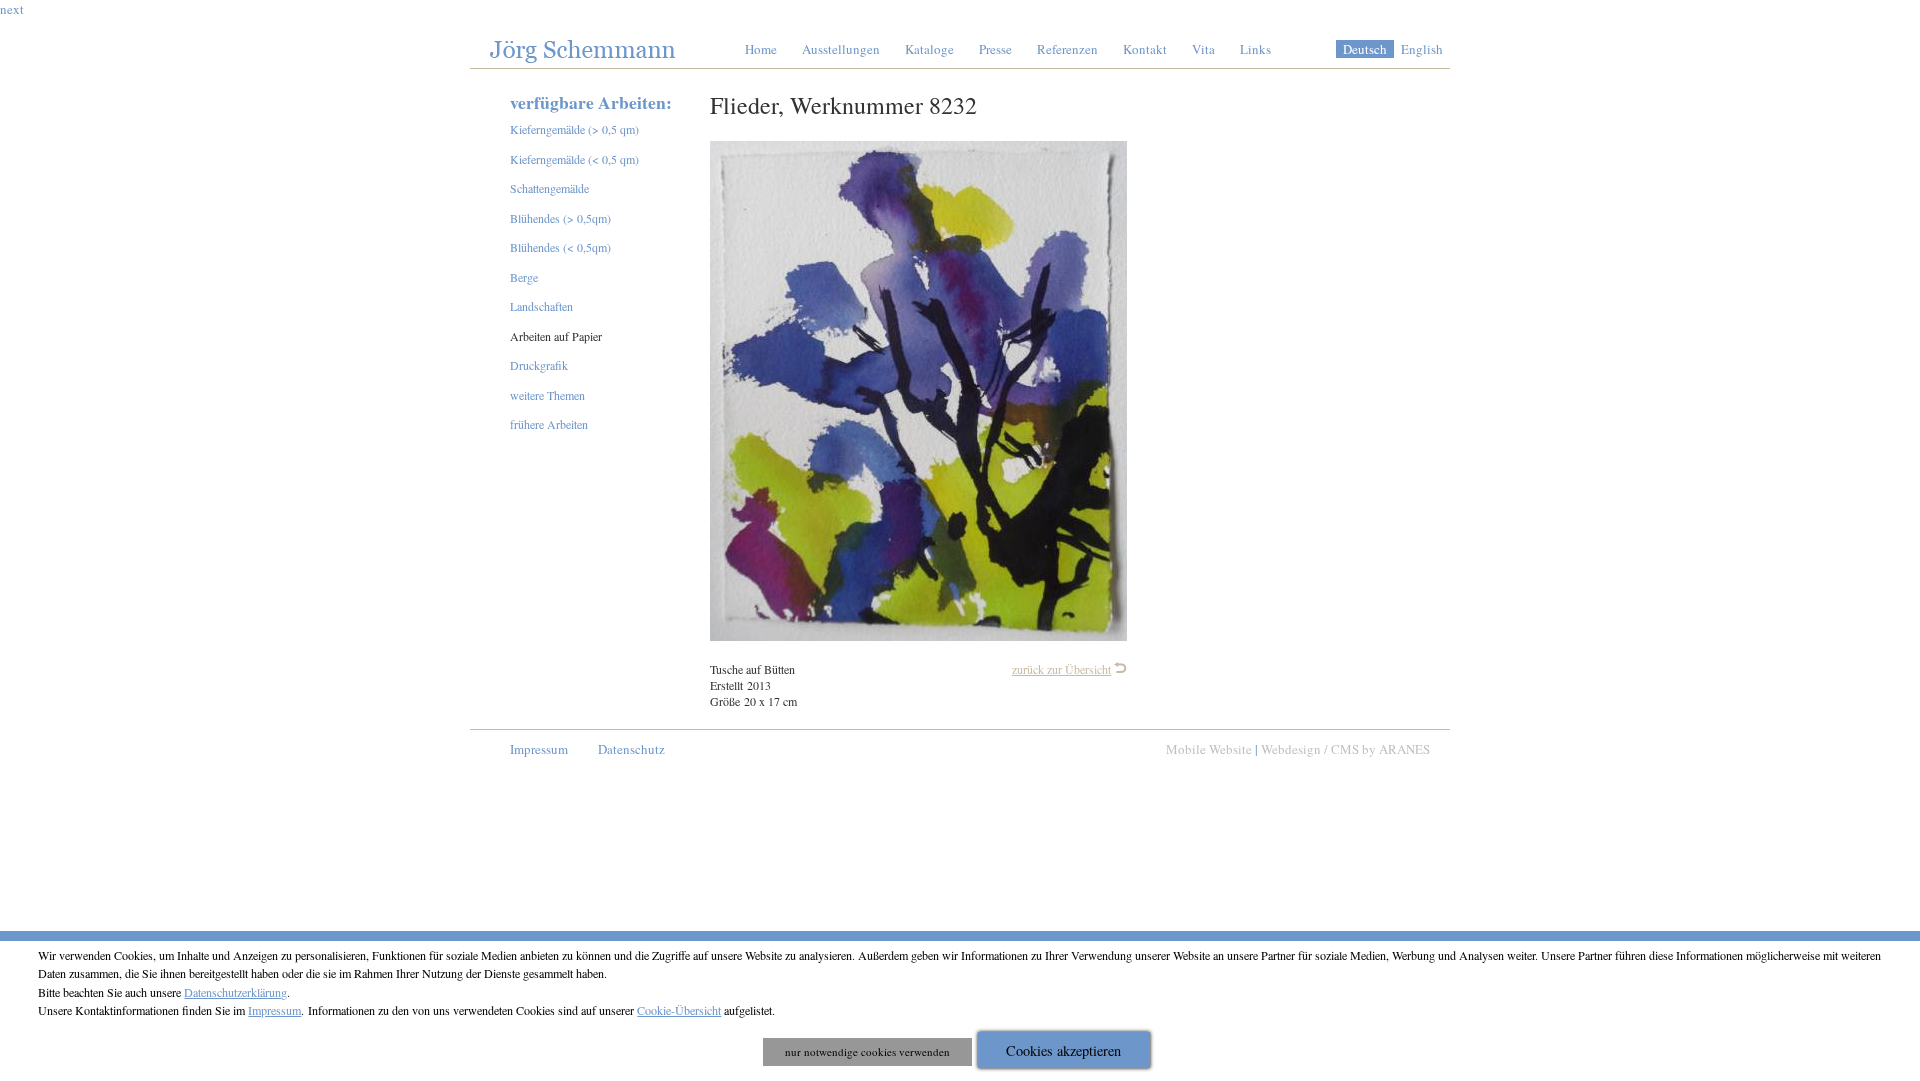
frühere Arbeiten (549, 424)
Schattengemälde (549, 188)
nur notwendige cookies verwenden (867, 1051)
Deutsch (1365, 49)
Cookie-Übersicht (679, 1010)
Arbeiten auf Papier (556, 336)
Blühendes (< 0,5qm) (560, 247)
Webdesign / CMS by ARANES (1345, 749)
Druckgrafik (539, 365)
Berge (524, 277)
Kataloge (929, 49)
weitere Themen (547, 395)
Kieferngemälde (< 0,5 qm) (574, 159)
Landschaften (541, 306)
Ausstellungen (841, 49)
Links (1255, 49)
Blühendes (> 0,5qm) (560, 218)
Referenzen (1067, 49)
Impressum (539, 749)
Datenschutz (631, 749)
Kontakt (1145, 49)
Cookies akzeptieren (1063, 1050)
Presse (995, 49)
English (1422, 49)
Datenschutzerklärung (235, 992)
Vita (1203, 49)
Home (761, 49)
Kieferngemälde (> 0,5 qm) (574, 129)
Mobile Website (1209, 749)
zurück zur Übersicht (1061, 669)
